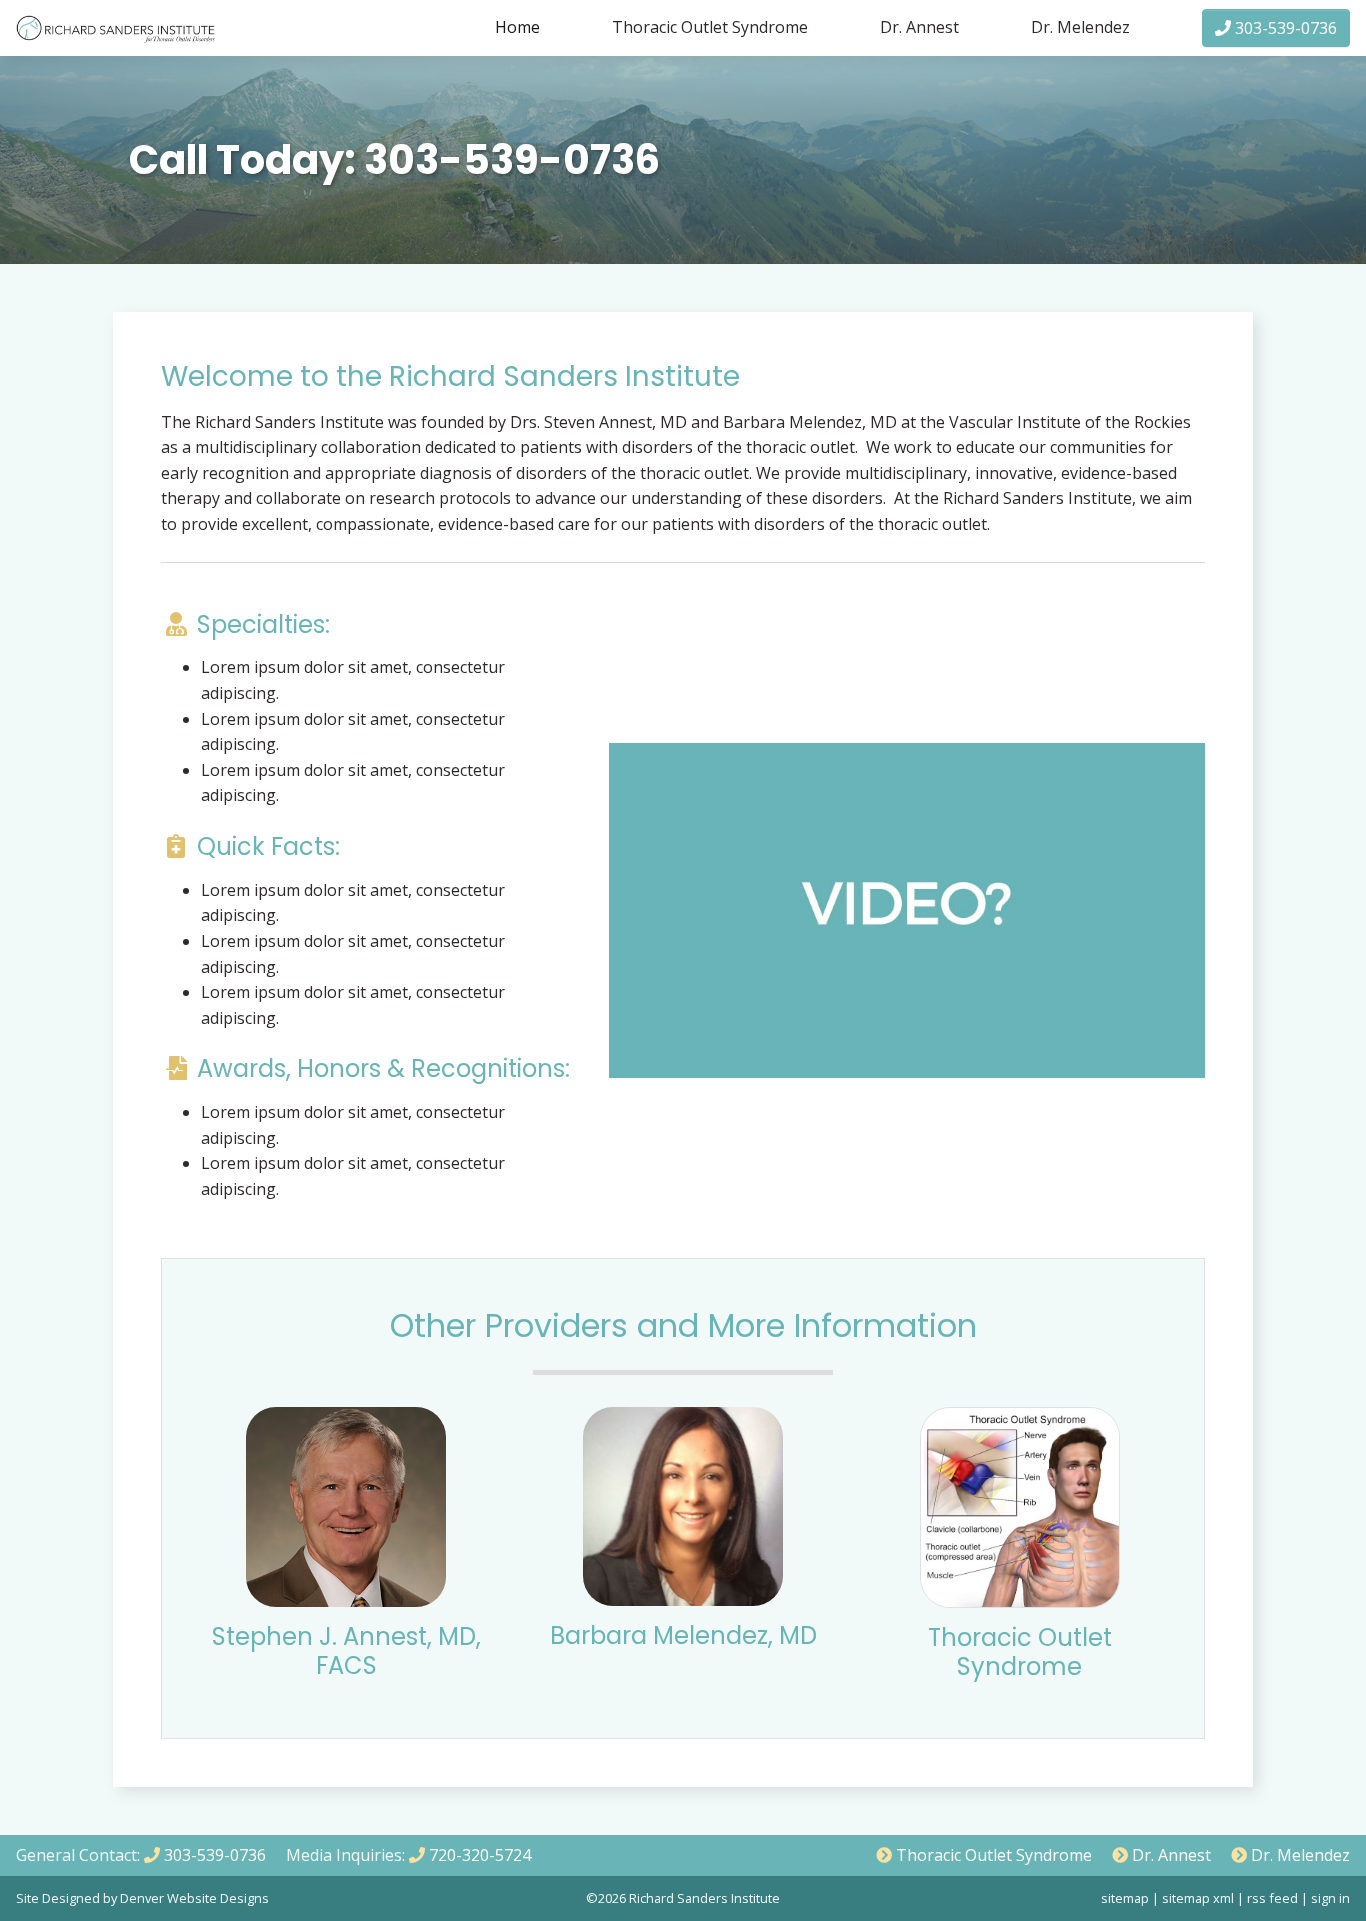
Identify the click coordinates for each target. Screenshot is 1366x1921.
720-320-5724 (478, 1855)
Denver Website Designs (194, 1898)
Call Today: (394, 160)
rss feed (1272, 1898)
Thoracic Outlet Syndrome (710, 27)
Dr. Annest (919, 27)
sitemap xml (1198, 1898)
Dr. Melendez (1080, 27)
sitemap (1125, 1898)
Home (517, 27)
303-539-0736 (1284, 28)
